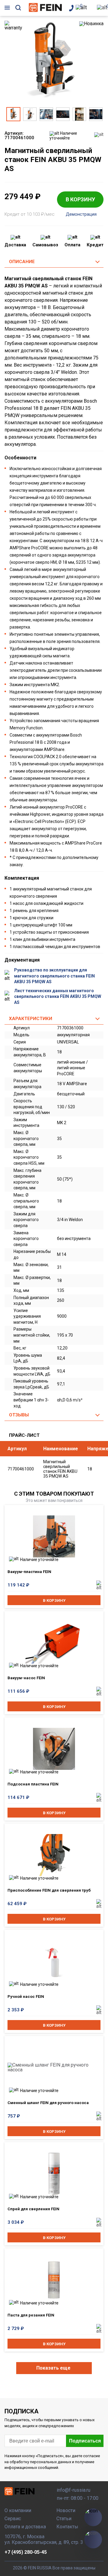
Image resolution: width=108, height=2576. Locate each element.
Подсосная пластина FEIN (33, 1784)
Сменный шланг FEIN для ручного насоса (48, 2103)
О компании (18, 2510)
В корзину (54, 1600)
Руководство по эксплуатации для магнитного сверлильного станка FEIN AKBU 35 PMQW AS (54, 976)
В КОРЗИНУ (80, 199)
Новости (66, 2510)
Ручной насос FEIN (26, 1997)
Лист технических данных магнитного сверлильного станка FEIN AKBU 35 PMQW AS (58, 997)
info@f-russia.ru (73, 2490)
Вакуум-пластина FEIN (29, 1572)
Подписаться (85, 2441)
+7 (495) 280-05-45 (26, 2552)
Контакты (67, 2527)
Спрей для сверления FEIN (33, 2209)
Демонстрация (81, 214)
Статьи (64, 2519)
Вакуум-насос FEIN (26, 1678)
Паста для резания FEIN (31, 2315)
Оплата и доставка (25, 2527)
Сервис (13, 2519)
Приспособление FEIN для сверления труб (49, 1890)
